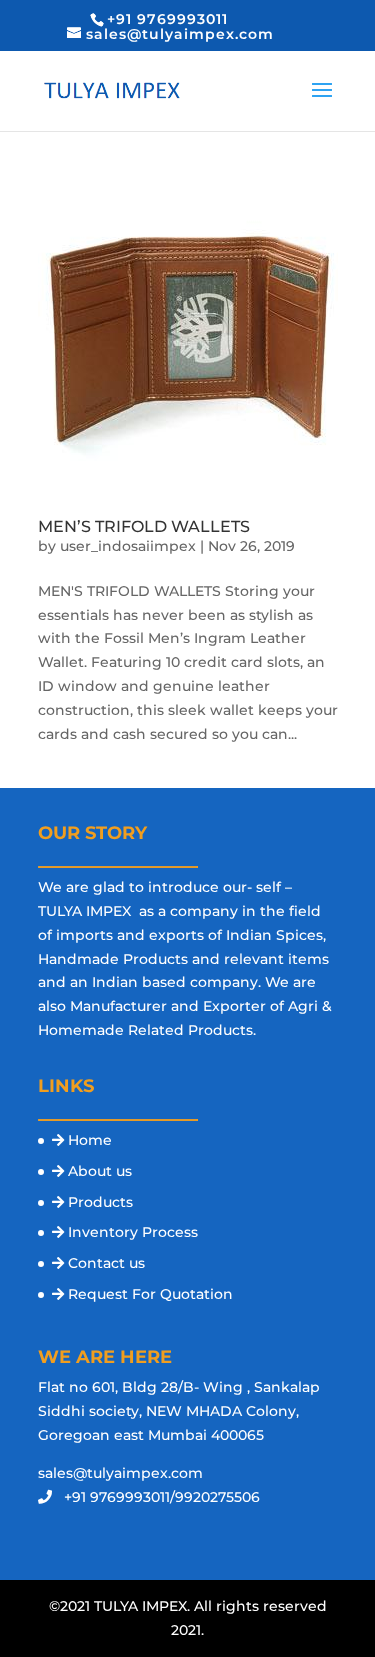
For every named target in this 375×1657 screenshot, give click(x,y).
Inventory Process (133, 1232)
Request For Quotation (150, 1294)
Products (100, 1202)
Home (90, 1140)
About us (100, 1171)
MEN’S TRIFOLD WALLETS (144, 526)
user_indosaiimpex (128, 546)
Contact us (106, 1263)
